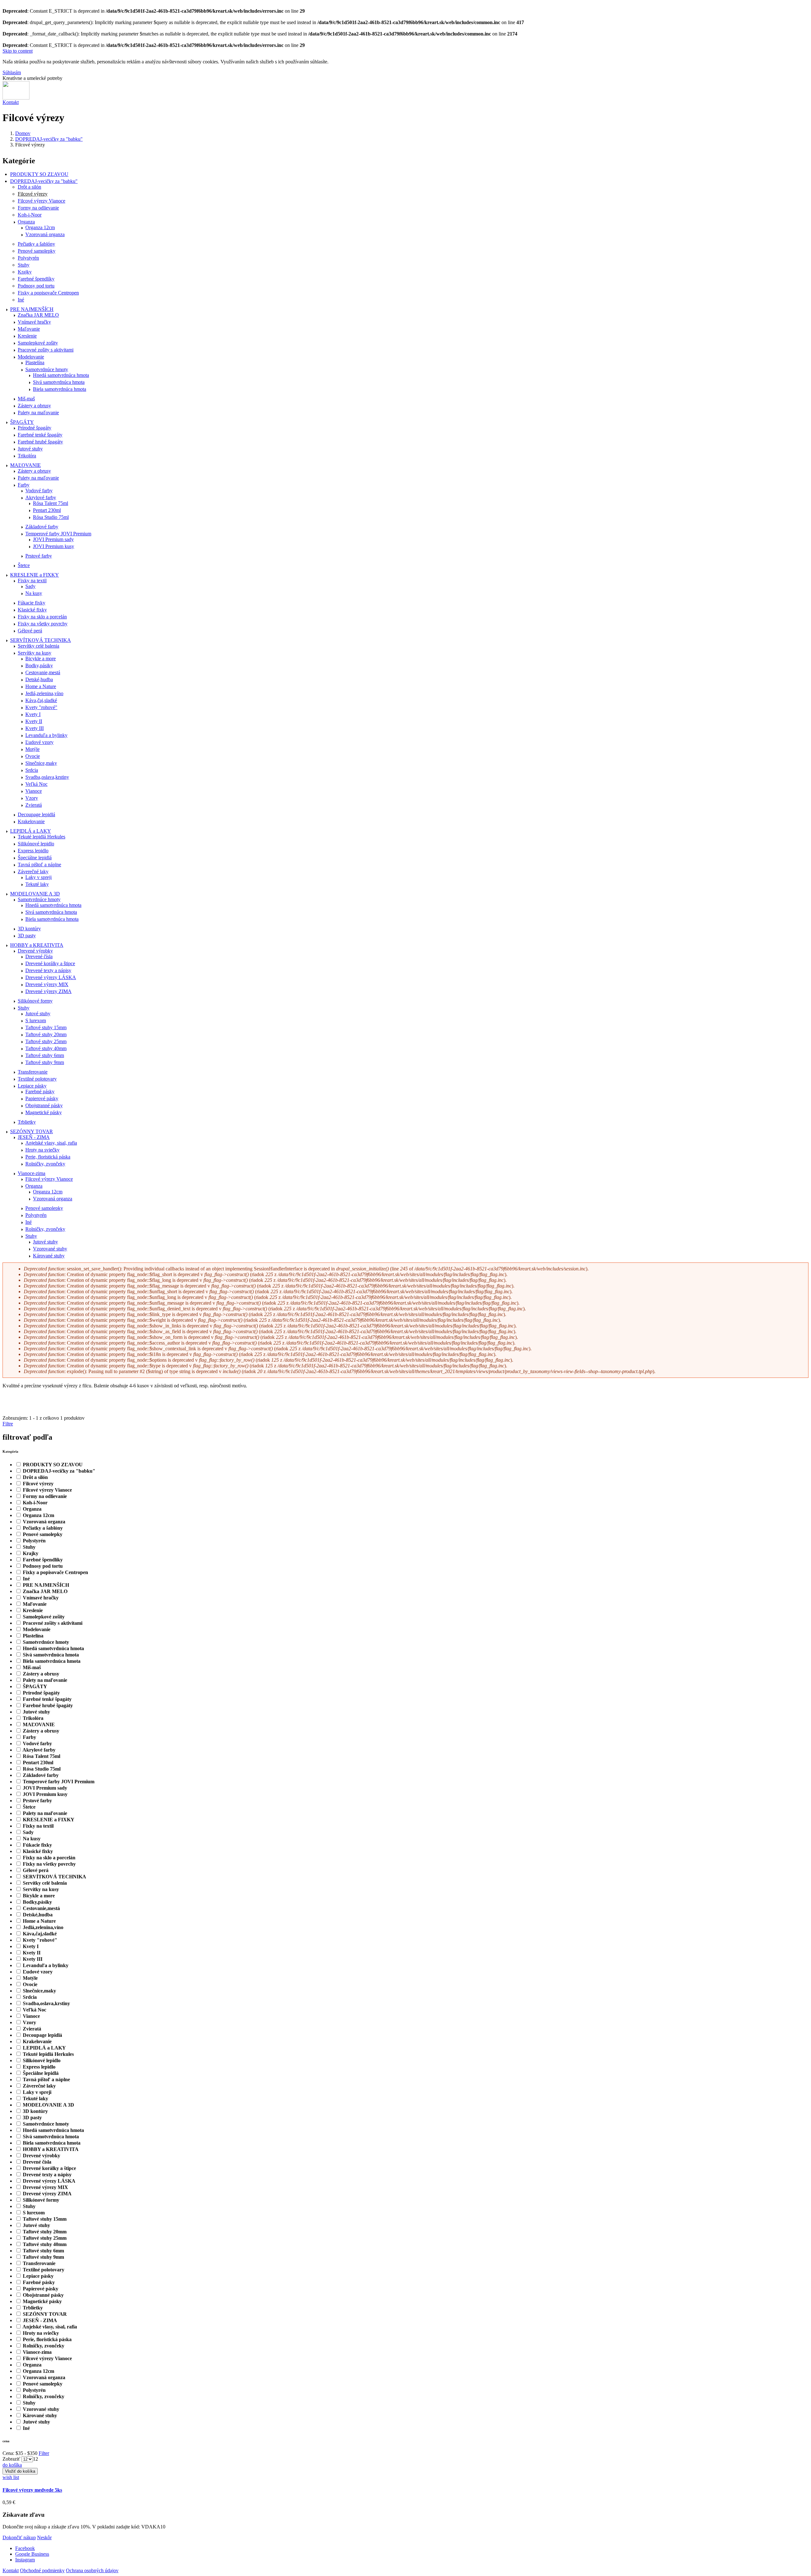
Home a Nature (41, 686)
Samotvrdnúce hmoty (47, 369)
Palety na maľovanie (38, 413)
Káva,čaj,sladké (41, 700)
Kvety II (34, 721)
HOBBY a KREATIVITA (37, 945)
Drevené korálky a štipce (50, 963)
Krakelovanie (31, 821)
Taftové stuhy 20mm (46, 1034)
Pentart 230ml (47, 510)
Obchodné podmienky (42, 2570)
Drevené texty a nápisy (48, 970)
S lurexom (36, 1020)
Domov (23, 133)
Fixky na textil (32, 581)
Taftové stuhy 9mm (45, 1062)
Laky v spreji (38, 877)
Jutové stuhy (30, 449)
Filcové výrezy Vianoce (42, 201)
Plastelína (35, 362)
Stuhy (24, 265)
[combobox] (35, 2459)
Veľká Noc (36, 784)
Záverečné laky (33, 872)
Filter (44, 2453)
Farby (24, 485)
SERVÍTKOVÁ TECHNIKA (41, 640)
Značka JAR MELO (38, 315)
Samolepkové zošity (38, 343)
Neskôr (44, 2537)
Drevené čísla (39, 956)
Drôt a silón (29, 187)
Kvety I (33, 714)
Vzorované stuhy (50, 1249)
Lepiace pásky (32, 1086)
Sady (30, 586)
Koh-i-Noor (30, 215)
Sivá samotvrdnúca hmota (59, 382)
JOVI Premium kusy (54, 546)
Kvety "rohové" (41, 707)
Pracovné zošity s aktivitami (46, 350)
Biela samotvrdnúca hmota (60, 389)
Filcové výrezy (33, 194)
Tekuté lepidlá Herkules (42, 837)
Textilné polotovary (37, 1079)
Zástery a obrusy (34, 406)
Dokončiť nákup (19, 2537)
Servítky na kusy (35, 653)
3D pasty (27, 936)
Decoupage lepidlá (36, 814)
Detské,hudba (39, 679)
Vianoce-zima (32, 1173)
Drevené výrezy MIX (47, 984)
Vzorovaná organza (45, 234)
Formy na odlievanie (38, 208)
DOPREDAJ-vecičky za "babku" (49, 139)
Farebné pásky (40, 1091)
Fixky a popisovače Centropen (48, 293)
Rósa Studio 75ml (51, 517)
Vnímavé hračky (34, 322)
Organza (26, 222)
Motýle (32, 749)
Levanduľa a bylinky (46, 735)
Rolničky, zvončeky (45, 1164)
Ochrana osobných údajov (92, 2570)
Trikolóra (27, 456)
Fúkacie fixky (32, 603)
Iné (21, 300)
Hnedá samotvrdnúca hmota (61, 375)
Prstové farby (39, 556)
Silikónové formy (35, 1001)
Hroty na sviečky (42, 1150)
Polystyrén (28, 258)
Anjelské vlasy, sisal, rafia (51, 1143)
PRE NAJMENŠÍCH (32, 309)
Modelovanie (31, 357)
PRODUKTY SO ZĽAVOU (39, 174)
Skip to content (18, 51)
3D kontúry (29, 929)
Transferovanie (33, 1072)
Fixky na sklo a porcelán (42, 617)
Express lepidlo (33, 851)
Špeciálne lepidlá (35, 858)
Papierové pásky (42, 1098)
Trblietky (27, 1122)
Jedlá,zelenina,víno (44, 693)
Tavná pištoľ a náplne (39, 865)
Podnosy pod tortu (36, 286)
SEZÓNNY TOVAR (32, 1131)
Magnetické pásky (44, 1112)
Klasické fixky (32, 610)
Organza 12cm (40, 227)
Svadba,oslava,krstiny (47, 777)
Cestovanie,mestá (43, 672)
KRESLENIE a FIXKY (35, 575)
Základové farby (42, 527)
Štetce (24, 565)
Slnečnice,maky (41, 763)
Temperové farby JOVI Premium (58, 534)
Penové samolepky (37, 251)
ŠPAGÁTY (22, 422)
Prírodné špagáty (35, 428)
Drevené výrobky (35, 951)
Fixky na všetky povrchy (43, 624)
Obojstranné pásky (44, 1105)
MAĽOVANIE (26, 465)
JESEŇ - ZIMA (34, 1137)
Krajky (25, 272)
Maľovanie (29, 329)
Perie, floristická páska (48, 1157)
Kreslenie (27, 336)
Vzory (32, 798)
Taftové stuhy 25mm (46, 1041)
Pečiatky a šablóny (36, 244)
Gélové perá (30, 631)
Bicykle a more (41, 659)
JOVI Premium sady (53, 539)
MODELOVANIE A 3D (35, 894)
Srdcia (32, 770)
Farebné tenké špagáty (40, 435)
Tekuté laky (37, 884)
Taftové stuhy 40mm (46, 1048)
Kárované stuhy (49, 1256)
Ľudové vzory (39, 742)
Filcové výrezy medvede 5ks (32, 2490)
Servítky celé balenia (38, 646)
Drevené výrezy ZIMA (48, 991)
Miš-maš (26, 399)
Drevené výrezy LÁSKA (51, 977)
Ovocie (33, 756)
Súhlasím (12, 72)
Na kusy (34, 593)
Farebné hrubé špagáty (40, 442)
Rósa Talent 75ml (51, 503)
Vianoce (34, 791)
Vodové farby (39, 491)
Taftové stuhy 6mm (45, 1055)
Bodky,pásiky (39, 665)
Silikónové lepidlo (36, 844)
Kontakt (11, 102)
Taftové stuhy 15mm (46, 1027)
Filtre (8, 1424)
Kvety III (35, 728)
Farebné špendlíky (36, 279)
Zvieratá (34, 805)
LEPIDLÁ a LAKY (31, 831)
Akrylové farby (41, 497)
